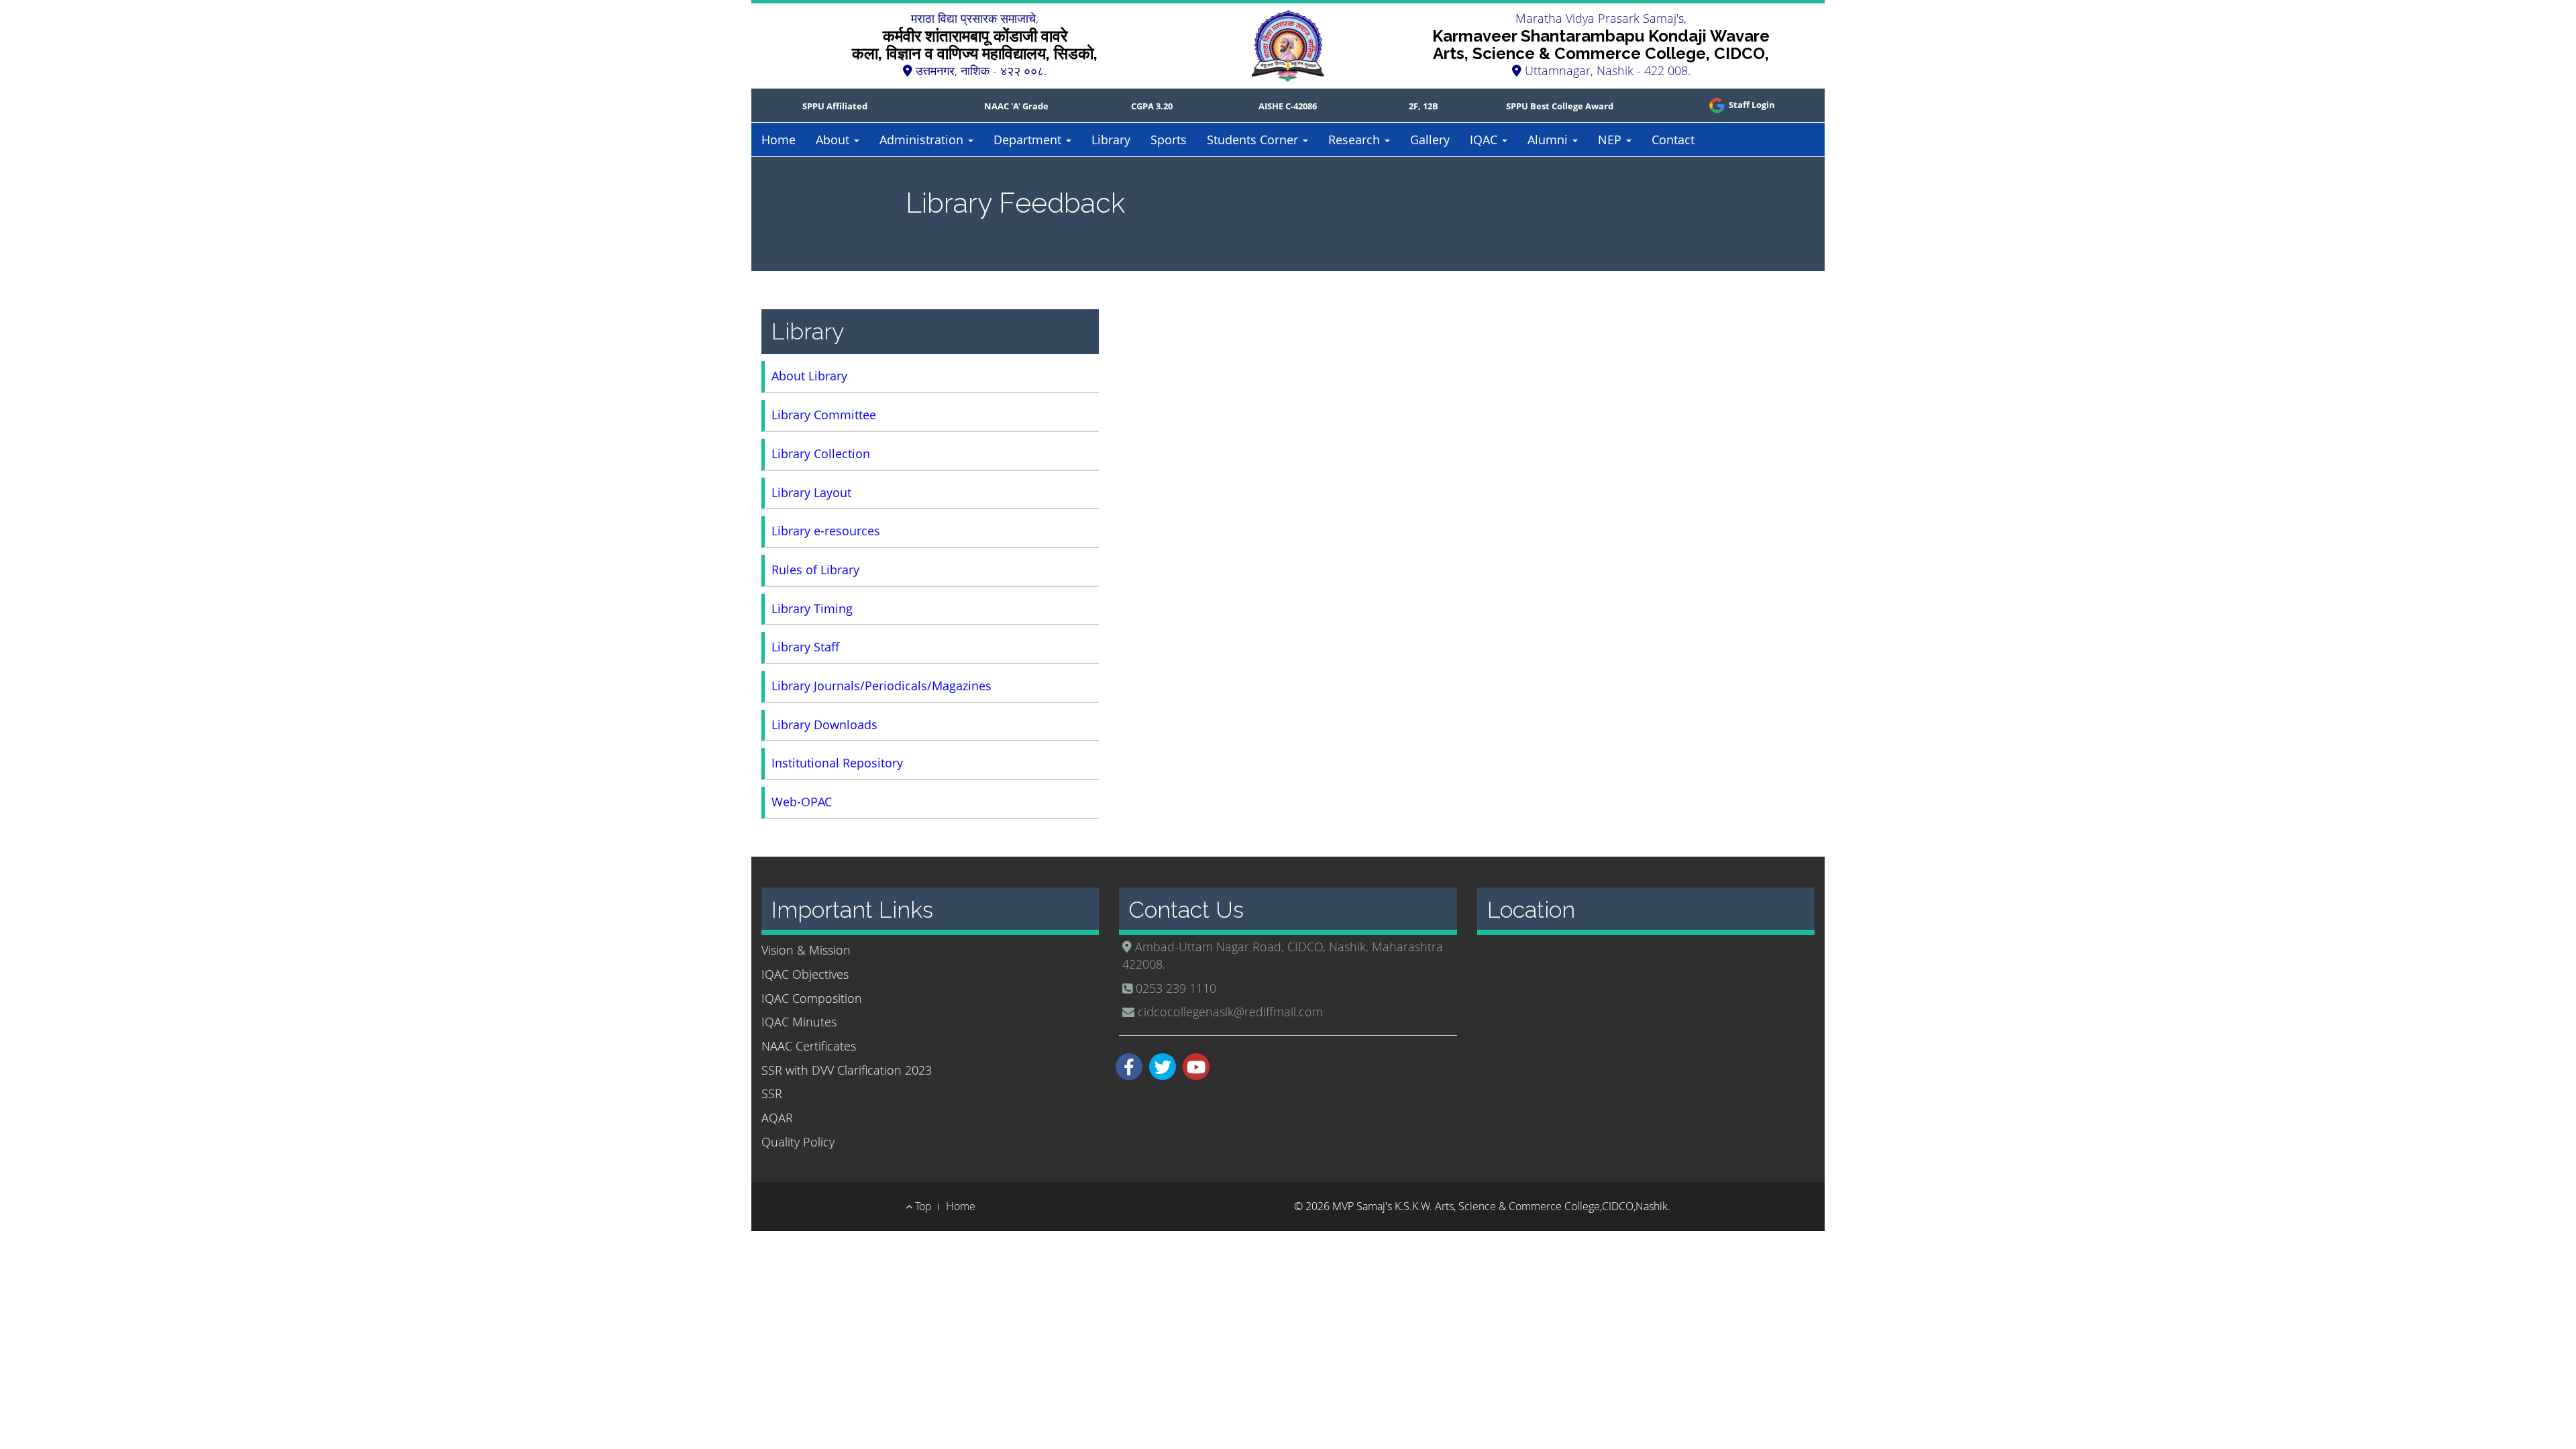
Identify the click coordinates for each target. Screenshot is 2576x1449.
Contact (1673, 140)
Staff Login (1751, 105)
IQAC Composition (812, 998)
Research (1356, 140)
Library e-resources (826, 531)
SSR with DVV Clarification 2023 (847, 1070)
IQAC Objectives (805, 974)
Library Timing (812, 608)
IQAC (1485, 140)
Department (1029, 140)
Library (1111, 140)
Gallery (1430, 140)
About (834, 140)
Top (922, 1206)
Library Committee (824, 415)
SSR (772, 1093)
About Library (809, 376)
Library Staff (805, 647)
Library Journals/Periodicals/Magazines (881, 686)
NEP (1611, 140)
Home (779, 140)
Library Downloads (824, 724)
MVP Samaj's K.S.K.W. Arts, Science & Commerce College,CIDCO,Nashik (1500, 1206)
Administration (923, 140)
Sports (1169, 140)
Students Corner (1254, 140)
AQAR (777, 1118)
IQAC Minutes (799, 1022)
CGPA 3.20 (1152, 106)
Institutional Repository (837, 763)
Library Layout (811, 492)
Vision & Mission (806, 950)
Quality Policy (798, 1142)
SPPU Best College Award (1560, 106)
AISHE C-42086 (1288, 106)
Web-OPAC (802, 802)
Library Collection (821, 453)
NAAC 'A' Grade (1016, 106)
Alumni (1549, 140)
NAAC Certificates (809, 1046)
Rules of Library (815, 570)
